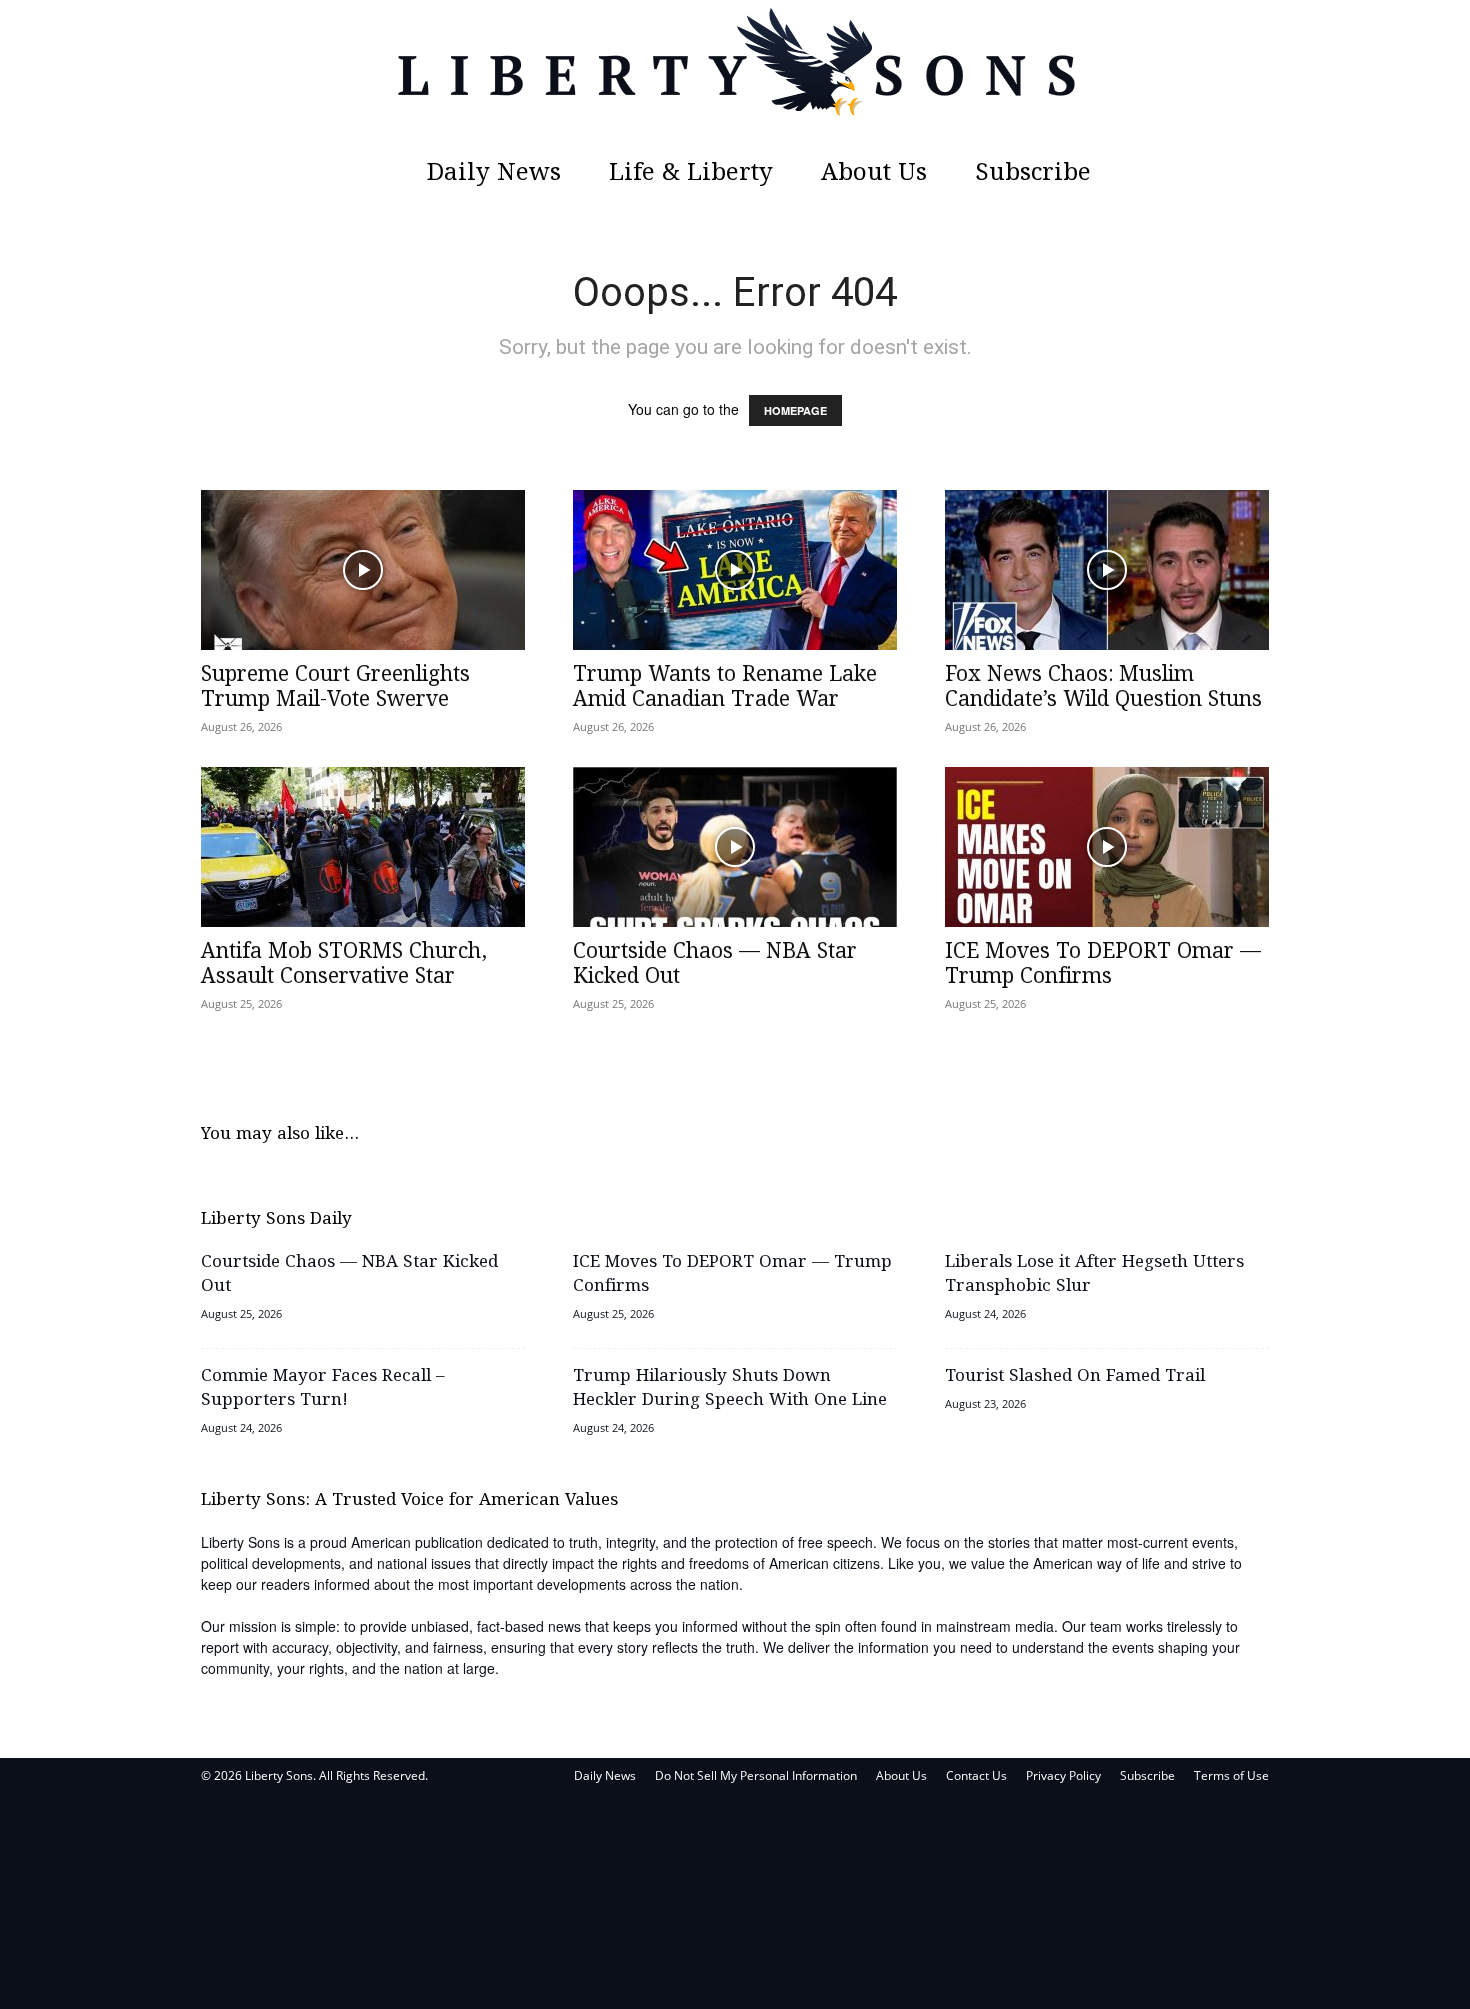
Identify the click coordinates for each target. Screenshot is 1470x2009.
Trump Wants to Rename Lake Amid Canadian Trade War (725, 687)
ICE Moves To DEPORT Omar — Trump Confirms (1103, 964)
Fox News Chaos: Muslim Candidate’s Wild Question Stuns (1103, 687)
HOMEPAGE (795, 410)
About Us (874, 173)
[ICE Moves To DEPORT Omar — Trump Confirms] (1107, 847)
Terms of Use (1231, 1775)
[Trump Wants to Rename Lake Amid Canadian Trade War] (735, 570)
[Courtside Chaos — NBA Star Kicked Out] (735, 847)
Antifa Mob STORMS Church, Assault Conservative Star (344, 964)
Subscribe (1033, 173)
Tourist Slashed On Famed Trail (1075, 1376)
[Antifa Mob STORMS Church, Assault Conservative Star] (363, 847)
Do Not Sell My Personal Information (756, 1775)
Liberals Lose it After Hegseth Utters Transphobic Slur (1094, 1274)
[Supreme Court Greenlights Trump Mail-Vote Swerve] (363, 570)
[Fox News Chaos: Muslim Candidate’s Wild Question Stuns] (1107, 570)
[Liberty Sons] (735, 75)
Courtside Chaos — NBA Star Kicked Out (715, 964)
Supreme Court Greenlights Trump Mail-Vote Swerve (335, 687)
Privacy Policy (1063, 1775)
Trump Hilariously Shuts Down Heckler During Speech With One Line (730, 1388)
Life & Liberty (691, 173)
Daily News (494, 173)
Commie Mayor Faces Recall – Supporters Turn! (323, 1388)
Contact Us (976, 1775)
